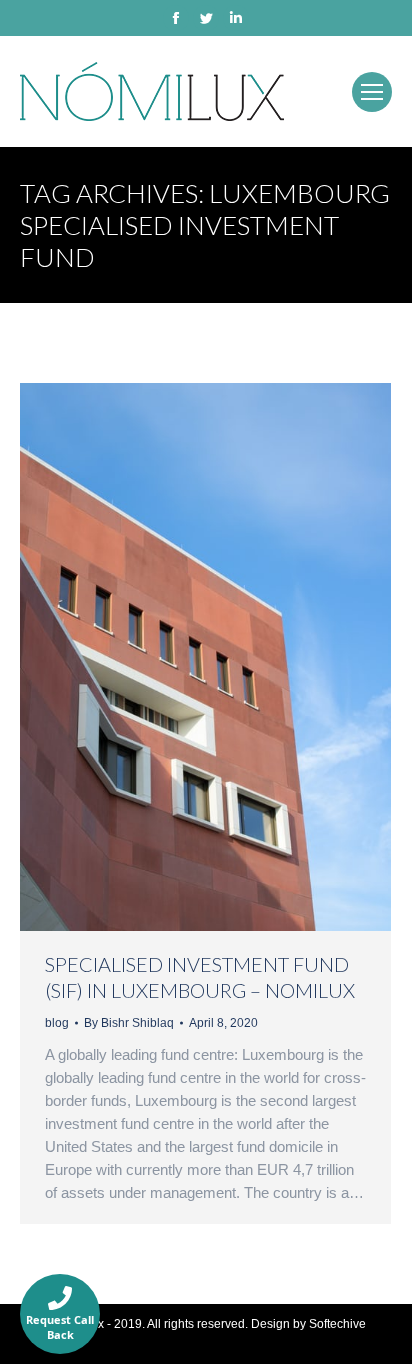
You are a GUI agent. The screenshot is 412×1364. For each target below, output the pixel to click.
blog (57, 1023)
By (129, 1023)
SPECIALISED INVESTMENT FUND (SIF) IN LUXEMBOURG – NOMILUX (200, 977)
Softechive (337, 1324)
